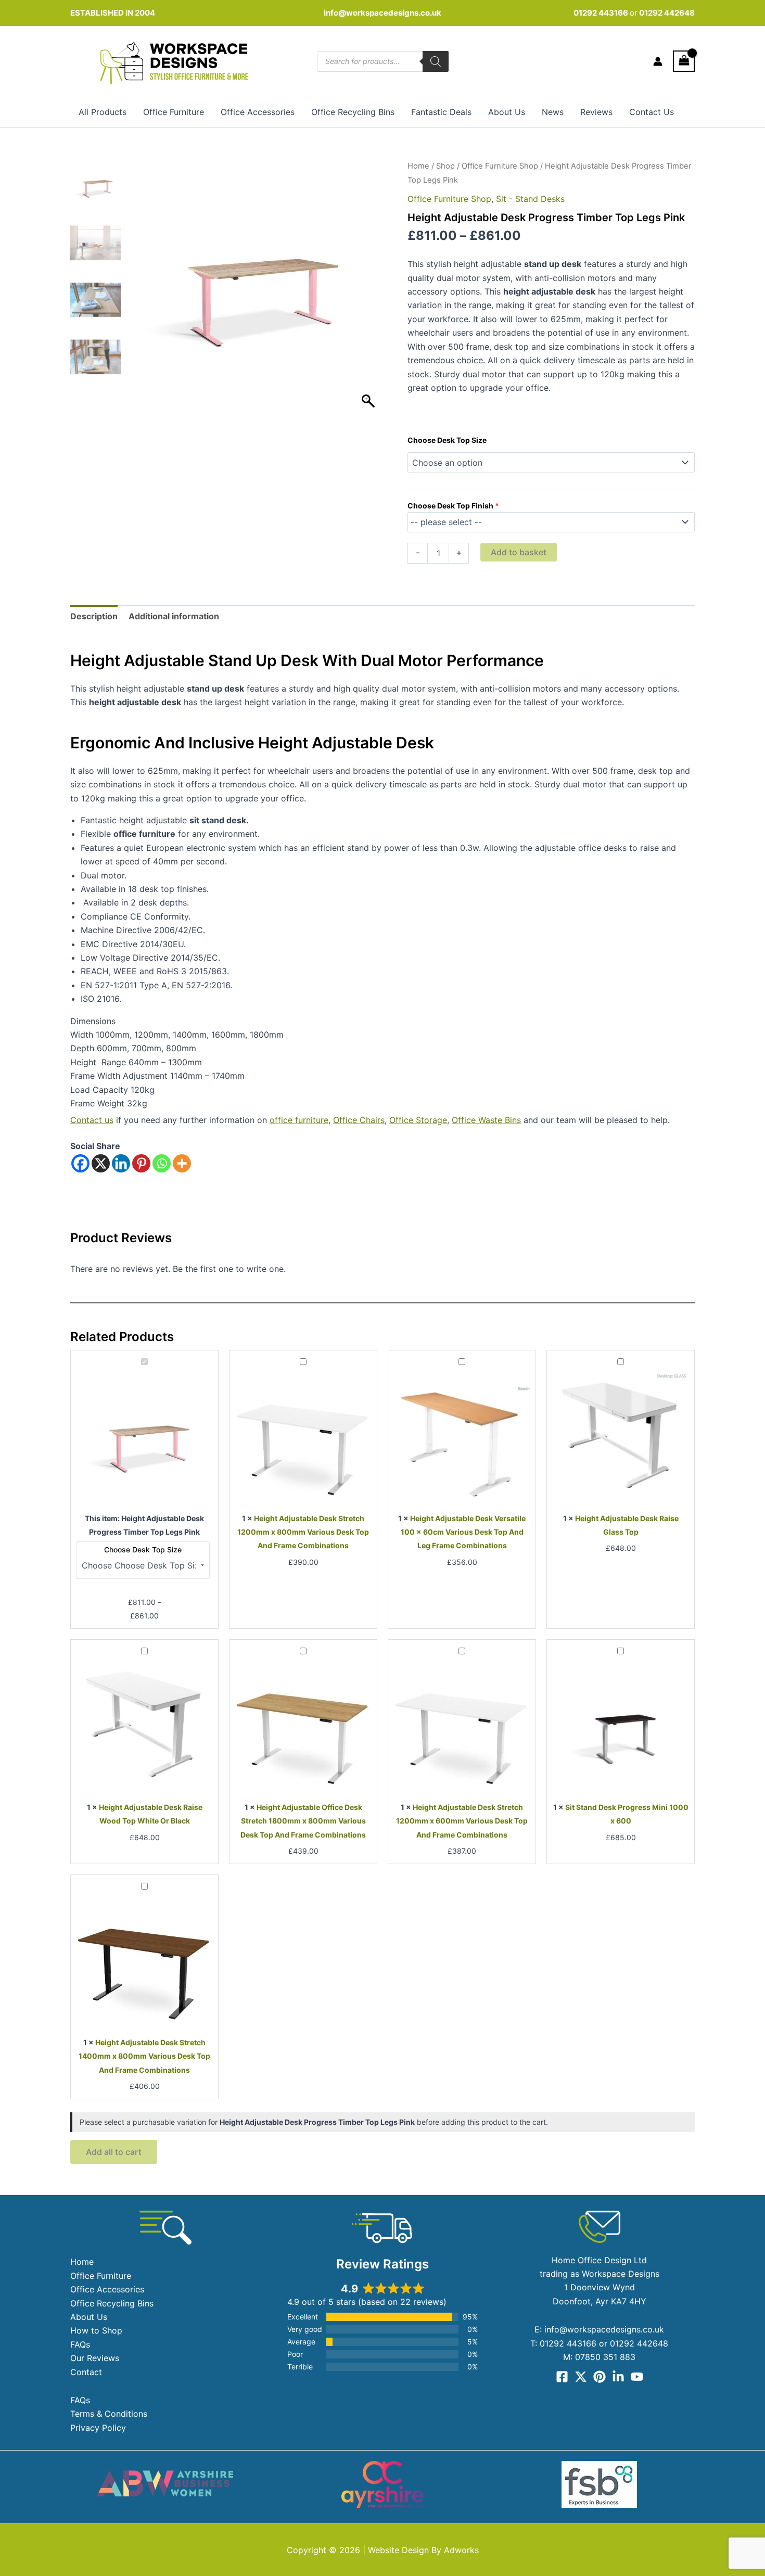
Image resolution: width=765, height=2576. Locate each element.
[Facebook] (80, 1163)
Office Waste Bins (486, 1120)
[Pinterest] (141, 1163)
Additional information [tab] (174, 616)
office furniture (299, 1120)
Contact (86, 2372)
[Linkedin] (121, 1163)
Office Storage (418, 1120)
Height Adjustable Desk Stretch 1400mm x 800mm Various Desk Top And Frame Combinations (144, 2056)
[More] (182, 1163)
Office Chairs (359, 1120)
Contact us (92, 1120)
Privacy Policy (98, 2428)
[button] (369, 292)
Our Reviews (95, 2358)
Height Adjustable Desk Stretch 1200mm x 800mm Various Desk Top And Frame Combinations (303, 1532)
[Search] (436, 61)
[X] (101, 1163)
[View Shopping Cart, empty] (684, 61)
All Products (103, 112)
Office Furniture (174, 112)
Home (418, 166)
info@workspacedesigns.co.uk (382, 13)
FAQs (80, 2344)
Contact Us (652, 112)
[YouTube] (637, 2377)
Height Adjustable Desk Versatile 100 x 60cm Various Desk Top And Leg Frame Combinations (463, 1532)
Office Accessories (258, 112)
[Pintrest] (600, 2377)
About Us (507, 112)
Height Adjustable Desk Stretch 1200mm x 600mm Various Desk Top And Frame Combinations (462, 1821)
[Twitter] (581, 2377)
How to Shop (96, 2330)
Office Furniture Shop (500, 166)
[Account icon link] (658, 61)
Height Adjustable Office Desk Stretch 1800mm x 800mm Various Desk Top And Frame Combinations (303, 1821)
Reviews (596, 112)
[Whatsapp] (162, 1163)
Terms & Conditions (109, 2414)
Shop (445, 166)
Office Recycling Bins (353, 112)
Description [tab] (94, 616)
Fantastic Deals (441, 112)
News (553, 112)
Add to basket (519, 552)
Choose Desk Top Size (447, 440)
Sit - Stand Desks (530, 199)
